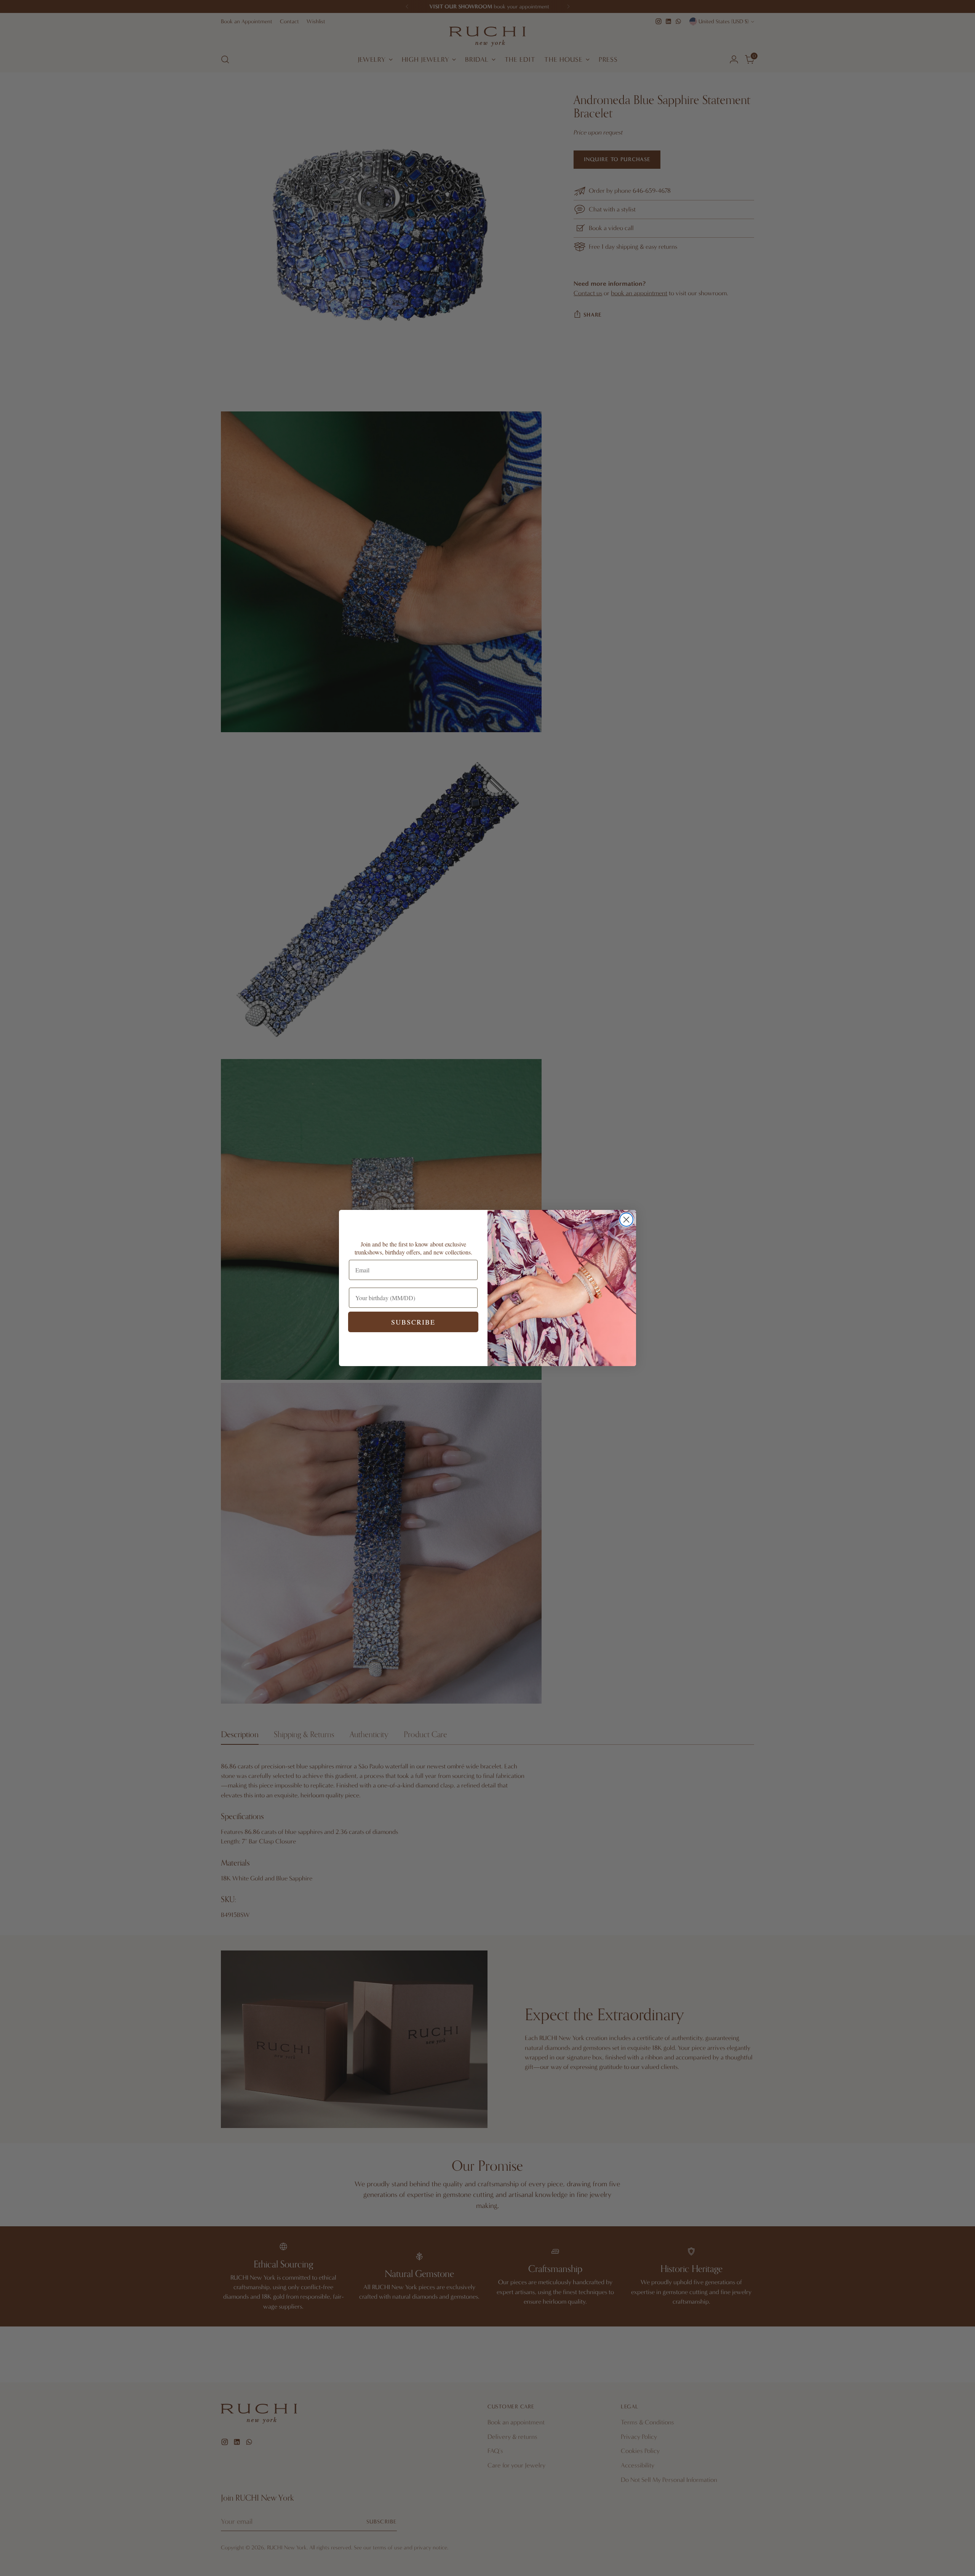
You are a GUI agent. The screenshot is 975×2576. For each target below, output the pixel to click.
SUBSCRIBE (413, 1322)
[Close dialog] (626, 1220)
